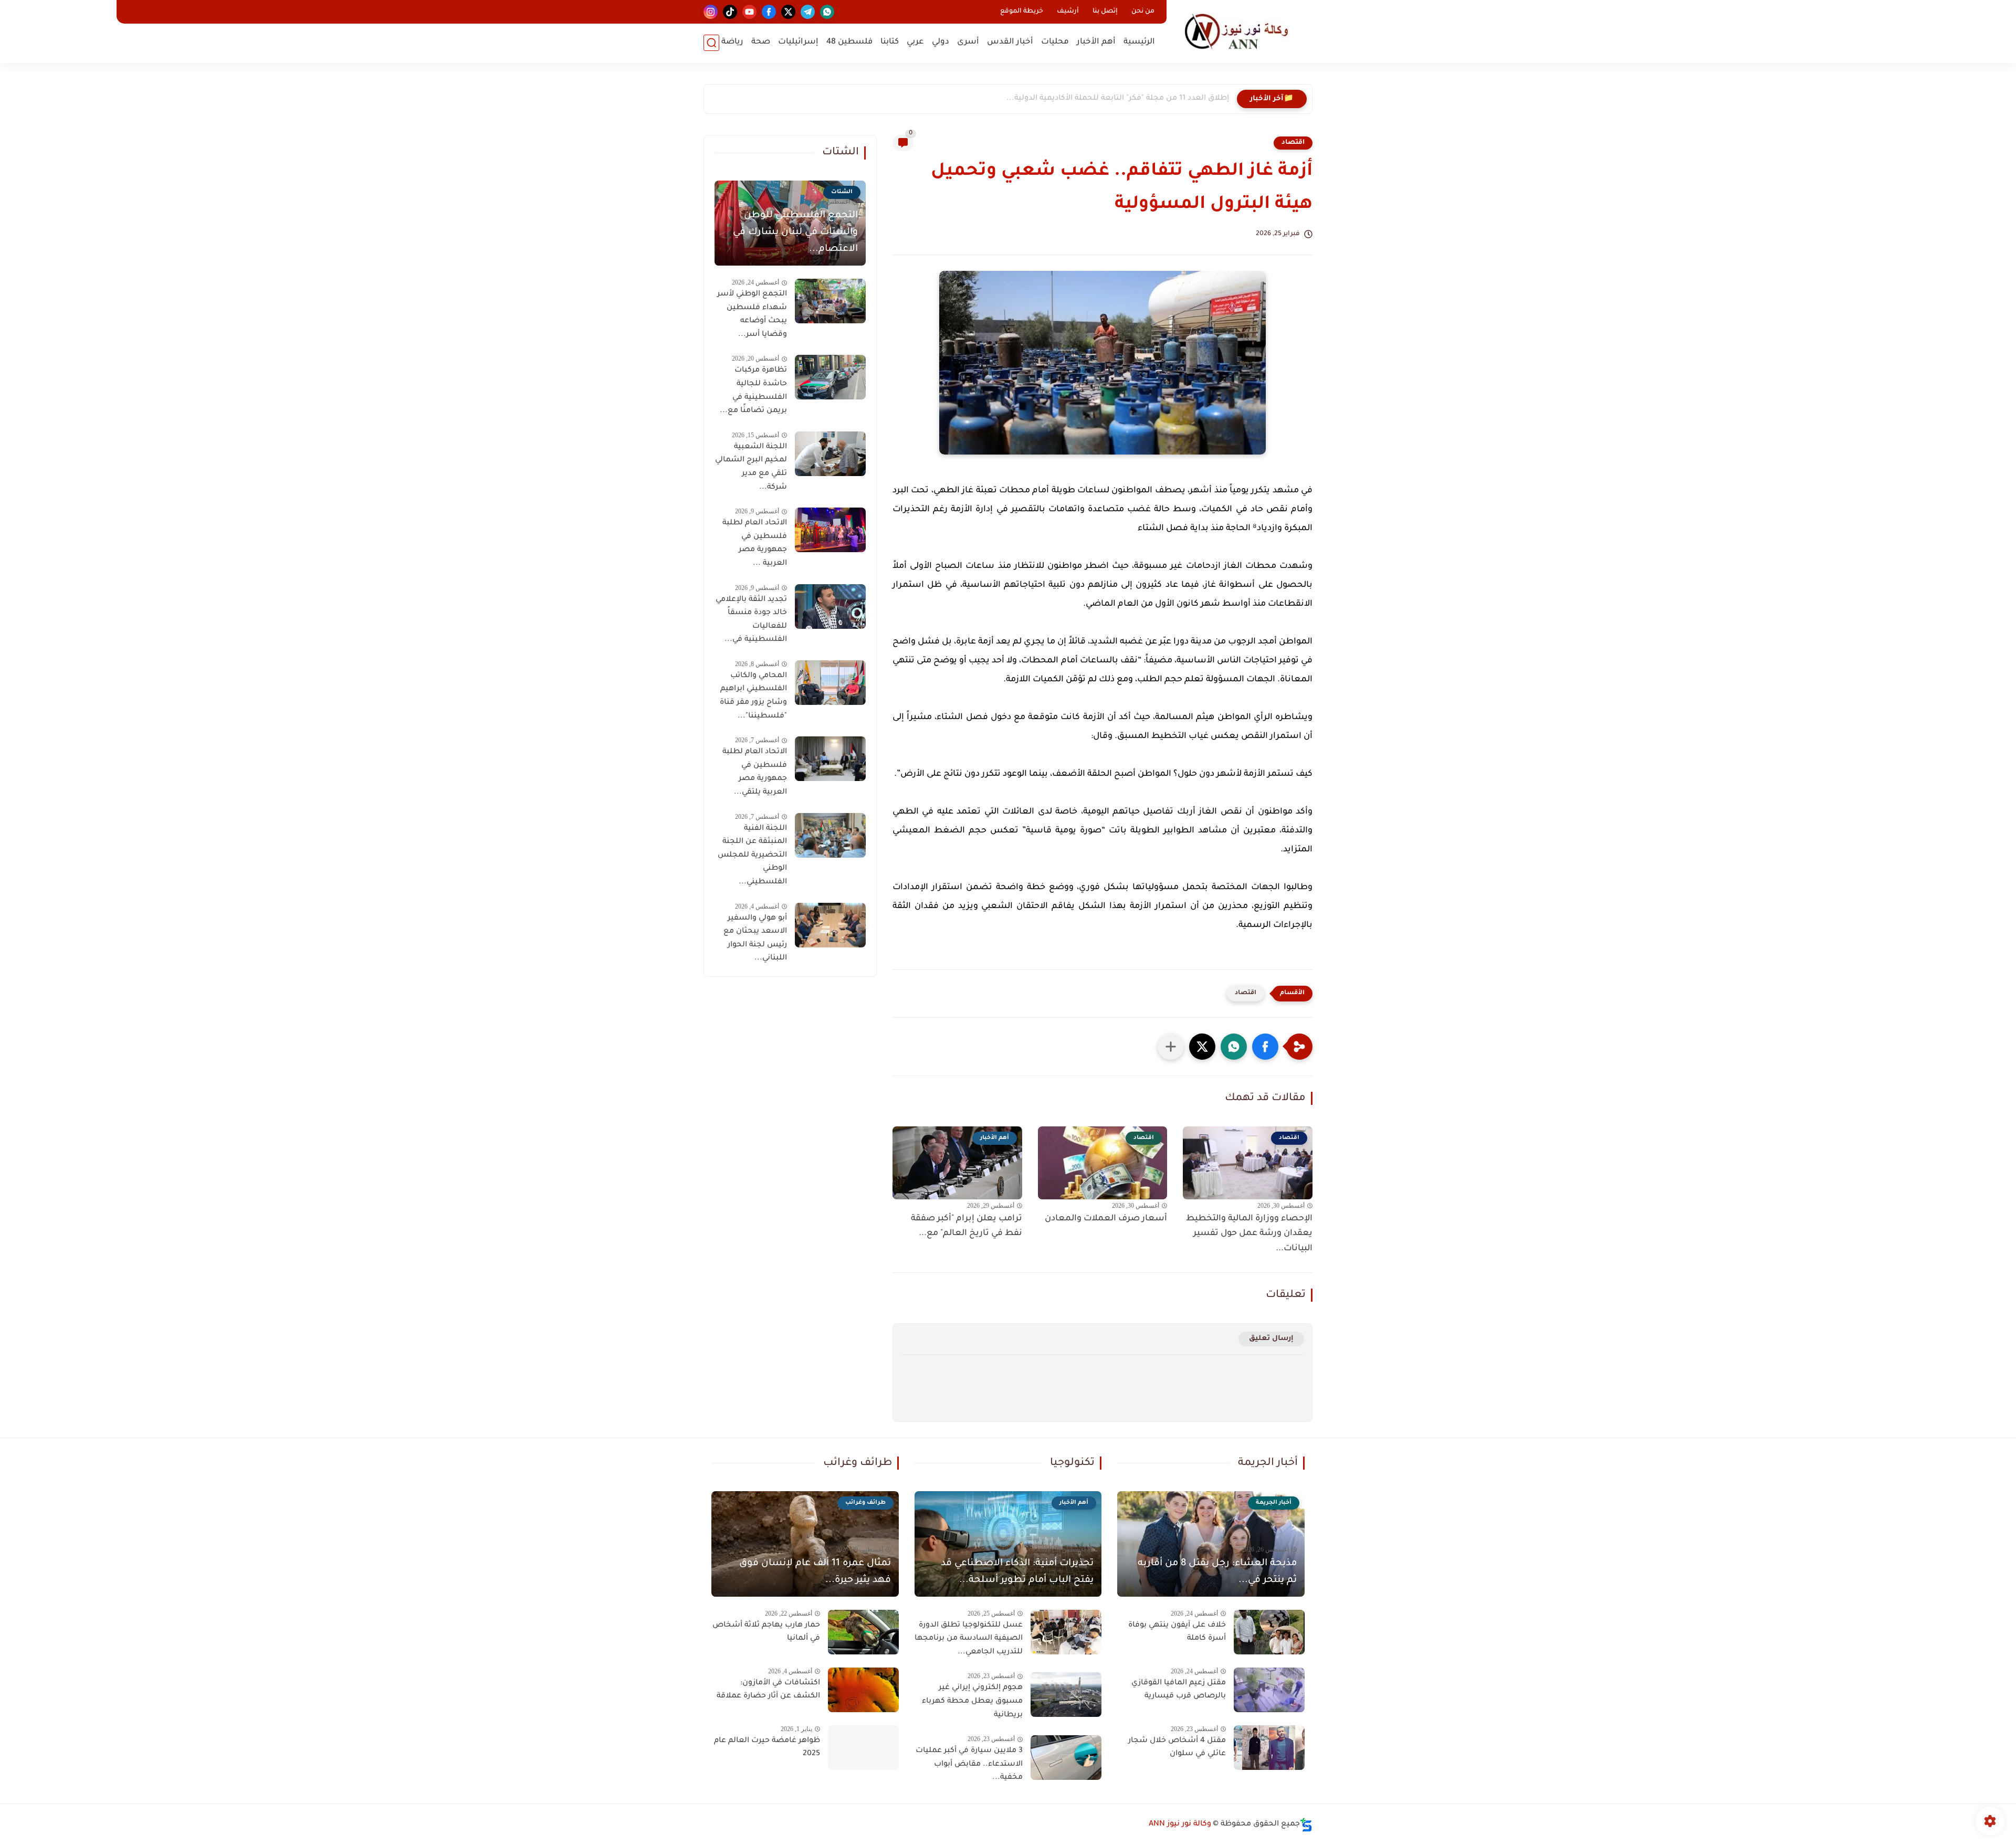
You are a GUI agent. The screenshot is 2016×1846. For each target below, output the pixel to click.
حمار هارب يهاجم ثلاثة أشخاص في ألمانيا (766, 1632)
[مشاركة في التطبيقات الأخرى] (1171, 1047)
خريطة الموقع (1022, 12)
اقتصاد (1293, 143)
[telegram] (808, 12)
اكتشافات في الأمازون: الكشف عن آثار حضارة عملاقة (768, 1690)
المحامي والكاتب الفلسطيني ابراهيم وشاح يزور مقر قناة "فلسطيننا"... (753, 696)
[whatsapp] (827, 12)
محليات (1055, 42)
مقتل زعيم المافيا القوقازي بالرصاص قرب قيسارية (1179, 1690)
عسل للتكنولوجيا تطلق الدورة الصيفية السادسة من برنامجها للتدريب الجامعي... (969, 1639)
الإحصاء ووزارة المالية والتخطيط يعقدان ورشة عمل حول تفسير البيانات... (1249, 1234)
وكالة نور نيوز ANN (1180, 1824)
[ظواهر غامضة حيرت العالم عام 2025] (863, 1748)
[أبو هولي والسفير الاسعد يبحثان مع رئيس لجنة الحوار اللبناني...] (830, 925)
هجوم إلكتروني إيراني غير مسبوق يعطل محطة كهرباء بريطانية (972, 1701)
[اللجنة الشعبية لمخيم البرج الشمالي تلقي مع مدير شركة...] (830, 454)
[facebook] (769, 12)
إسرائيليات (798, 42)
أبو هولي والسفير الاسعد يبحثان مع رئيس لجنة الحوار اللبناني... (755, 939)
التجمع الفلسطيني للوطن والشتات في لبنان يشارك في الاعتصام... (795, 233)
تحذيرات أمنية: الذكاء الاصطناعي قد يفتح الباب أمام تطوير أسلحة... (1017, 1572)
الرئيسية (1139, 42)
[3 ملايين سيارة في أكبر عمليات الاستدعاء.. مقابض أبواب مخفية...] (1066, 1758)
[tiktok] (730, 12)
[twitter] (788, 12)
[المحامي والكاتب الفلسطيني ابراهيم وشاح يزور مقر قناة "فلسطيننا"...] (830, 683)
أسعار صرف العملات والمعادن (1106, 1219)
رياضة (732, 42)
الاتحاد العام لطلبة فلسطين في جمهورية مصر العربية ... (755, 544)
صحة (761, 42)
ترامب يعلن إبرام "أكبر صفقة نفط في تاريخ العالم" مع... (967, 1226)
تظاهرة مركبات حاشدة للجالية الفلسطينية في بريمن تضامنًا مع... (753, 391)
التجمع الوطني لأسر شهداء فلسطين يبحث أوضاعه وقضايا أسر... (752, 315)
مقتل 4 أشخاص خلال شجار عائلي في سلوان (1177, 1748)
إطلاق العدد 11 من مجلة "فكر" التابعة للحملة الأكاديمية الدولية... (1118, 99)
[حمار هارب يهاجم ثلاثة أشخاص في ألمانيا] (863, 1632)
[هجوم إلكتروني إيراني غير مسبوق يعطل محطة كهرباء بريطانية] (1066, 1695)
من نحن (1143, 12)
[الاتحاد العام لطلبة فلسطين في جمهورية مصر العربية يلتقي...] (830, 759)
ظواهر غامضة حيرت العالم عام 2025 (767, 1748)
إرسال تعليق (1271, 1339)
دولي (941, 42)
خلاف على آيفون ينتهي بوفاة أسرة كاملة (1177, 1632)
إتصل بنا (1105, 12)
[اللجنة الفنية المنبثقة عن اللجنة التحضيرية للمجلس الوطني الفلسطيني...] (830, 835)
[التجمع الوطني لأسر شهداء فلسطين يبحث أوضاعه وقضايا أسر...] (830, 301)
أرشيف (1068, 12)
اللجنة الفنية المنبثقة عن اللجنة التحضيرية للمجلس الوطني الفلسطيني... (752, 856)
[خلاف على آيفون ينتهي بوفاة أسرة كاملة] (1269, 1632)
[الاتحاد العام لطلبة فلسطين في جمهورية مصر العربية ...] (830, 530)
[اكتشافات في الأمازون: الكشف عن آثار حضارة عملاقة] (863, 1690)
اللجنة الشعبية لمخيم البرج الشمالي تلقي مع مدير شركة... (751, 467)
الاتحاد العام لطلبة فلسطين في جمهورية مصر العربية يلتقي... (755, 772)
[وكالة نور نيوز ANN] (1242, 31)
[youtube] (749, 12)
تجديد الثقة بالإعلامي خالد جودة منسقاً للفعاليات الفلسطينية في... (751, 620)
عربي (915, 42)
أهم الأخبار (1096, 42)
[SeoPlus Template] (1306, 1825)
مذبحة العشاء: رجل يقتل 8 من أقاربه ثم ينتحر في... (1217, 1572)
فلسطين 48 (849, 42)
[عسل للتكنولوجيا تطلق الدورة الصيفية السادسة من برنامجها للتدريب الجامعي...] (1066, 1632)
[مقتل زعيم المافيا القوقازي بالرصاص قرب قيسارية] (1269, 1690)
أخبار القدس (1010, 42)
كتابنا (890, 42)
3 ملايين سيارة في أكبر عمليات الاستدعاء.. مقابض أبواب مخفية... (969, 1764)
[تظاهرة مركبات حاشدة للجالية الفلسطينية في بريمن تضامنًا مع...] (830, 377)
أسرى (968, 42)
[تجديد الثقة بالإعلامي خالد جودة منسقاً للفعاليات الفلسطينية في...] (830, 606)
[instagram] (711, 12)
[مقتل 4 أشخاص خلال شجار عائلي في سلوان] (1269, 1748)
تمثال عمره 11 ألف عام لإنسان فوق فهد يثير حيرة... (815, 1572)
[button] (1265, 1047)
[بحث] (711, 43)
